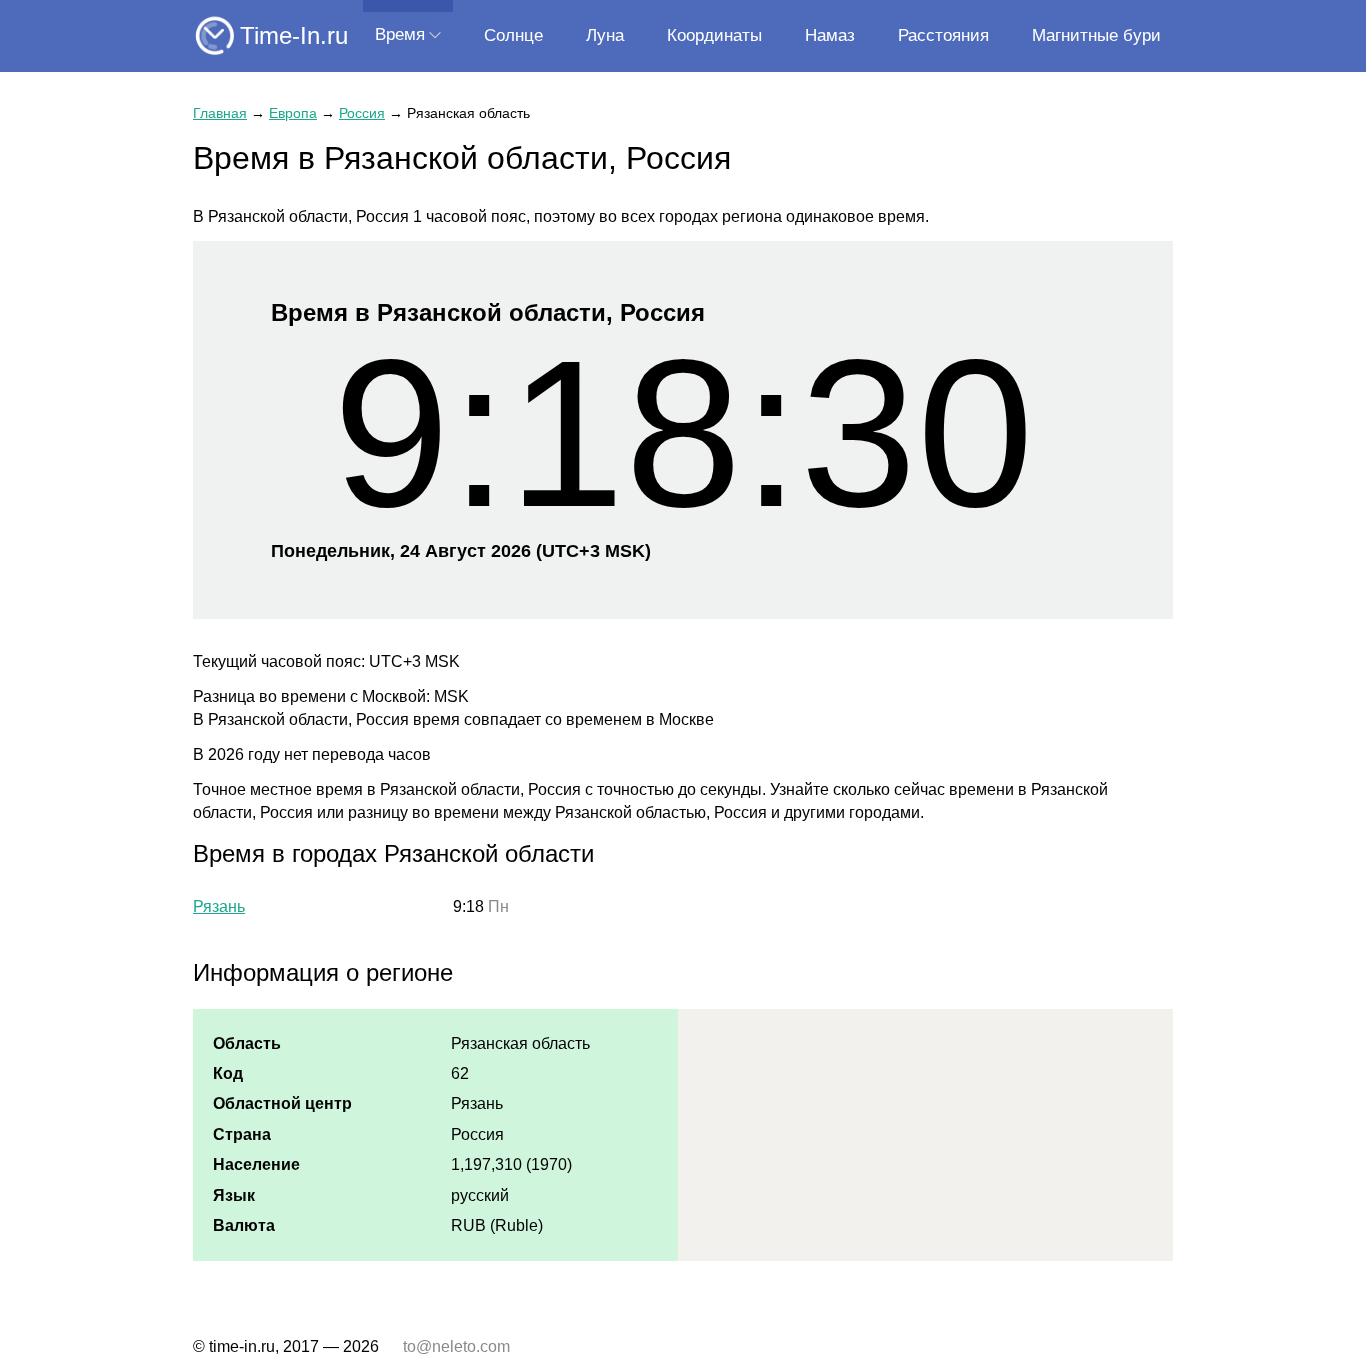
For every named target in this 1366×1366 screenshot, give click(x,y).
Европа (293, 113)
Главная (220, 113)
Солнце (513, 35)
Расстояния (943, 35)
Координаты (714, 35)
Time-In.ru (294, 35)
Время (400, 34)
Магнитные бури (1096, 35)
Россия (362, 113)
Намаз (830, 35)
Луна (605, 35)
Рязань (219, 906)
